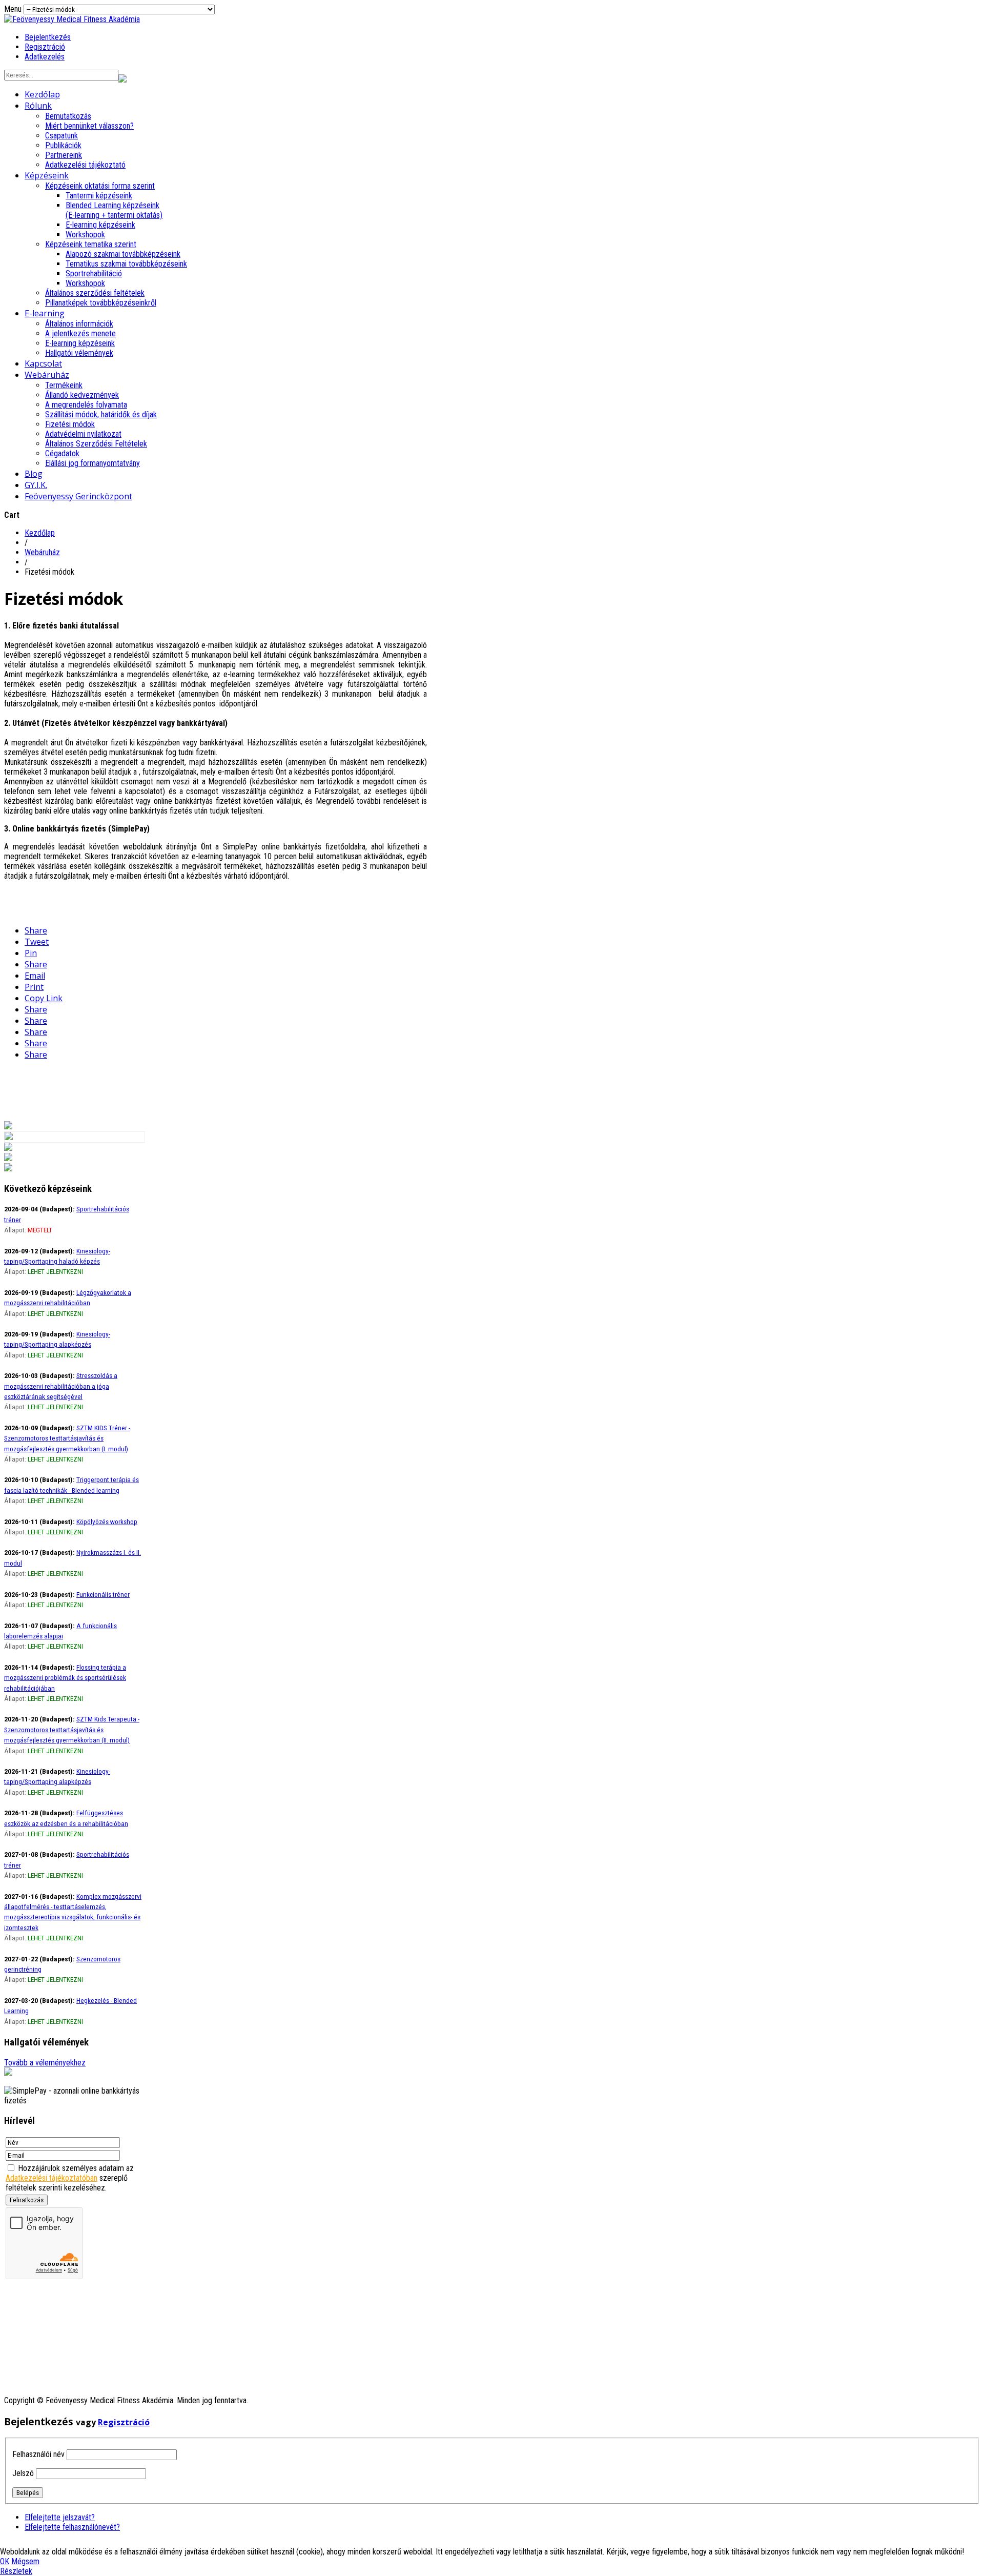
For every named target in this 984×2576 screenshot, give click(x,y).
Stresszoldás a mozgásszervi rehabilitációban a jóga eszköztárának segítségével (61, 1386)
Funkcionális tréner (103, 1594)
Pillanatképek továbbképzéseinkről (101, 303)
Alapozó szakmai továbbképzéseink (123, 254)
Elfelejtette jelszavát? (60, 2517)
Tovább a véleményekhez (45, 2063)
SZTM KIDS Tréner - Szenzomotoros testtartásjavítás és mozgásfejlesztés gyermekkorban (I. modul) (67, 1438)
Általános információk (79, 324)
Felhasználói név (38, 2454)
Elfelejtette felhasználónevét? (72, 2527)
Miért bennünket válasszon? (89, 126)
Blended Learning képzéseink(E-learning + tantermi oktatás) (114, 210)
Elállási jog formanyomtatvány (93, 463)
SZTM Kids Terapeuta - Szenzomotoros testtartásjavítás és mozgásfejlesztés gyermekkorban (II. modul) (72, 1729)
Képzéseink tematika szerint (91, 244)
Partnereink (64, 155)
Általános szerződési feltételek (95, 293)
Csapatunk (61, 136)
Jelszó (23, 2473)
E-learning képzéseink (100, 225)
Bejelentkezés (48, 37)
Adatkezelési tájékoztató (85, 165)
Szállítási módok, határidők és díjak (101, 414)
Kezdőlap (42, 94)
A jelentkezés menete (80, 333)
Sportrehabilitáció (94, 273)
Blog (34, 474)
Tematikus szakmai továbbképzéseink (126, 264)
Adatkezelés (45, 57)
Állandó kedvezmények (82, 395)
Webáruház (47, 375)
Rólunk (38, 106)
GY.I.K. (36, 485)
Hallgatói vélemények (79, 353)
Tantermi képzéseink (99, 196)
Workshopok (85, 235)
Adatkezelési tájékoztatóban (52, 2178)
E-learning (45, 313)
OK (5, 2561)
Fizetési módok (70, 424)
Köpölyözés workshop (107, 1522)
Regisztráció (45, 47)
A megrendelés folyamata (86, 405)
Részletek (16, 2571)
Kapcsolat (43, 363)
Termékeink (64, 385)
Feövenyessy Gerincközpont (78, 496)
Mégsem (25, 2561)
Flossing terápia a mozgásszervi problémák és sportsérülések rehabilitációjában (65, 1678)
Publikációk (63, 145)
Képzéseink (47, 175)
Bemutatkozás (68, 116)
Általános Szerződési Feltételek (96, 444)
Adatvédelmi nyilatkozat (83, 434)
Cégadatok (62, 453)
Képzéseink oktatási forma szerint (100, 186)
